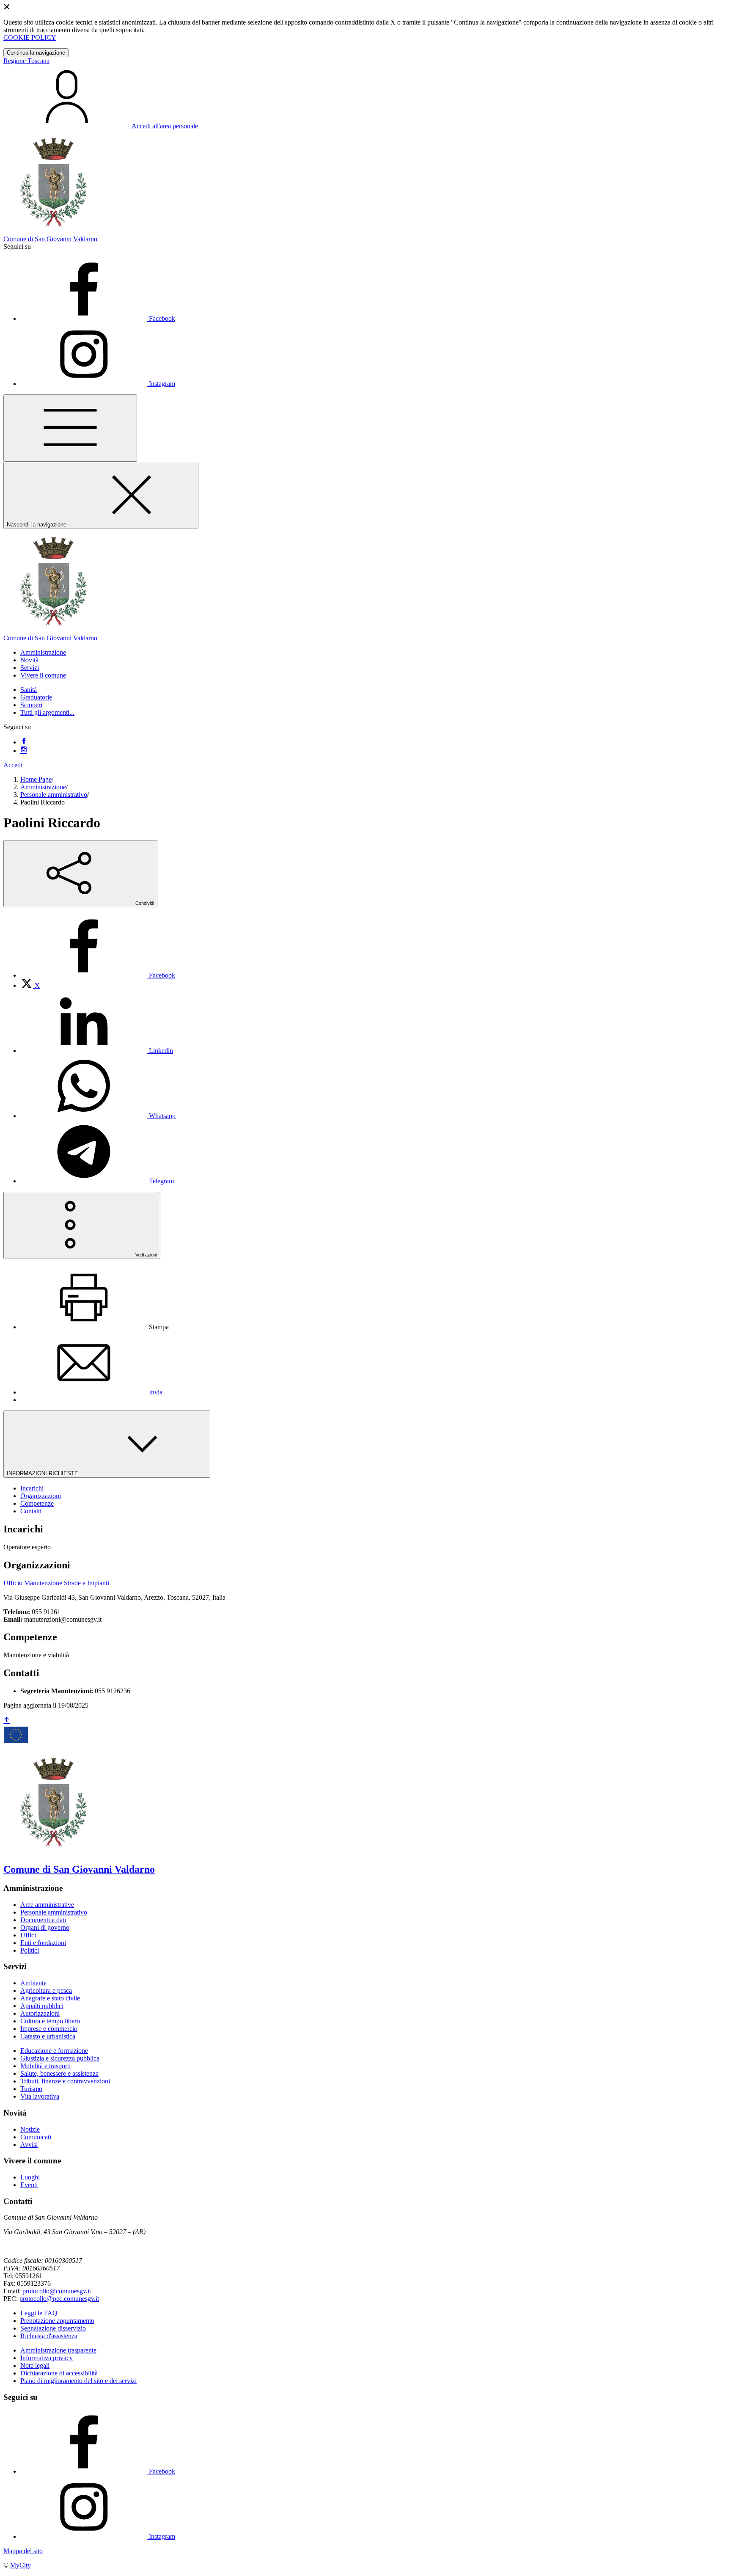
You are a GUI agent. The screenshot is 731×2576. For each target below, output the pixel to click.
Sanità (29, 690)
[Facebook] (24, 742)
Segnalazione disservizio (53, 2328)
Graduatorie (36, 697)
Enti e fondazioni (43, 1943)
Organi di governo (45, 1927)
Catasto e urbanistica (48, 2036)
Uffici (28, 1935)
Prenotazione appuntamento (57, 2321)
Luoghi (30, 2177)
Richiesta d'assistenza (49, 2336)
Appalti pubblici (42, 2006)
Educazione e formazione (54, 2051)
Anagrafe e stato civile (50, 1998)
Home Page (36, 779)
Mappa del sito (23, 2551)
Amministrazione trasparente (58, 2350)
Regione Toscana (26, 61)
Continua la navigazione (36, 53)
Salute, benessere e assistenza (59, 2073)
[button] (43, 652)
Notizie (30, 2129)
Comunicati (36, 2137)
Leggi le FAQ (39, 2313)
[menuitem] (98, 975)
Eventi (29, 2185)
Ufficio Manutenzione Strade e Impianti (56, 1583)
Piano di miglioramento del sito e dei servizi (78, 2381)
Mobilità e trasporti (45, 2066)
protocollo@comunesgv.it (57, 2291)
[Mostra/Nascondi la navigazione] (70, 428)
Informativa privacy (47, 2358)
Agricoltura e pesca (46, 1991)
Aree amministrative (47, 1905)
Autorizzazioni (40, 2013)
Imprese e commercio (49, 2029)
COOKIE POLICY (30, 37)
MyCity (21, 2565)
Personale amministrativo (54, 795)
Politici (30, 1950)
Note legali (35, 2365)
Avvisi (29, 2145)
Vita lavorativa (40, 2096)
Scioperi (31, 705)
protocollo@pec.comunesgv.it (59, 2299)
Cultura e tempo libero (50, 2021)
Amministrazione (43, 787)
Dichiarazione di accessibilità (59, 2373)
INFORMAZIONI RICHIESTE (43, 1473)
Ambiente (33, 1983)
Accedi (13, 765)
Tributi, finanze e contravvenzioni (65, 2081)
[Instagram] (24, 751)
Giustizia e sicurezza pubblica (60, 2058)
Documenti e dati (43, 1920)
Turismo (31, 2089)
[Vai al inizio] (7, 1721)
